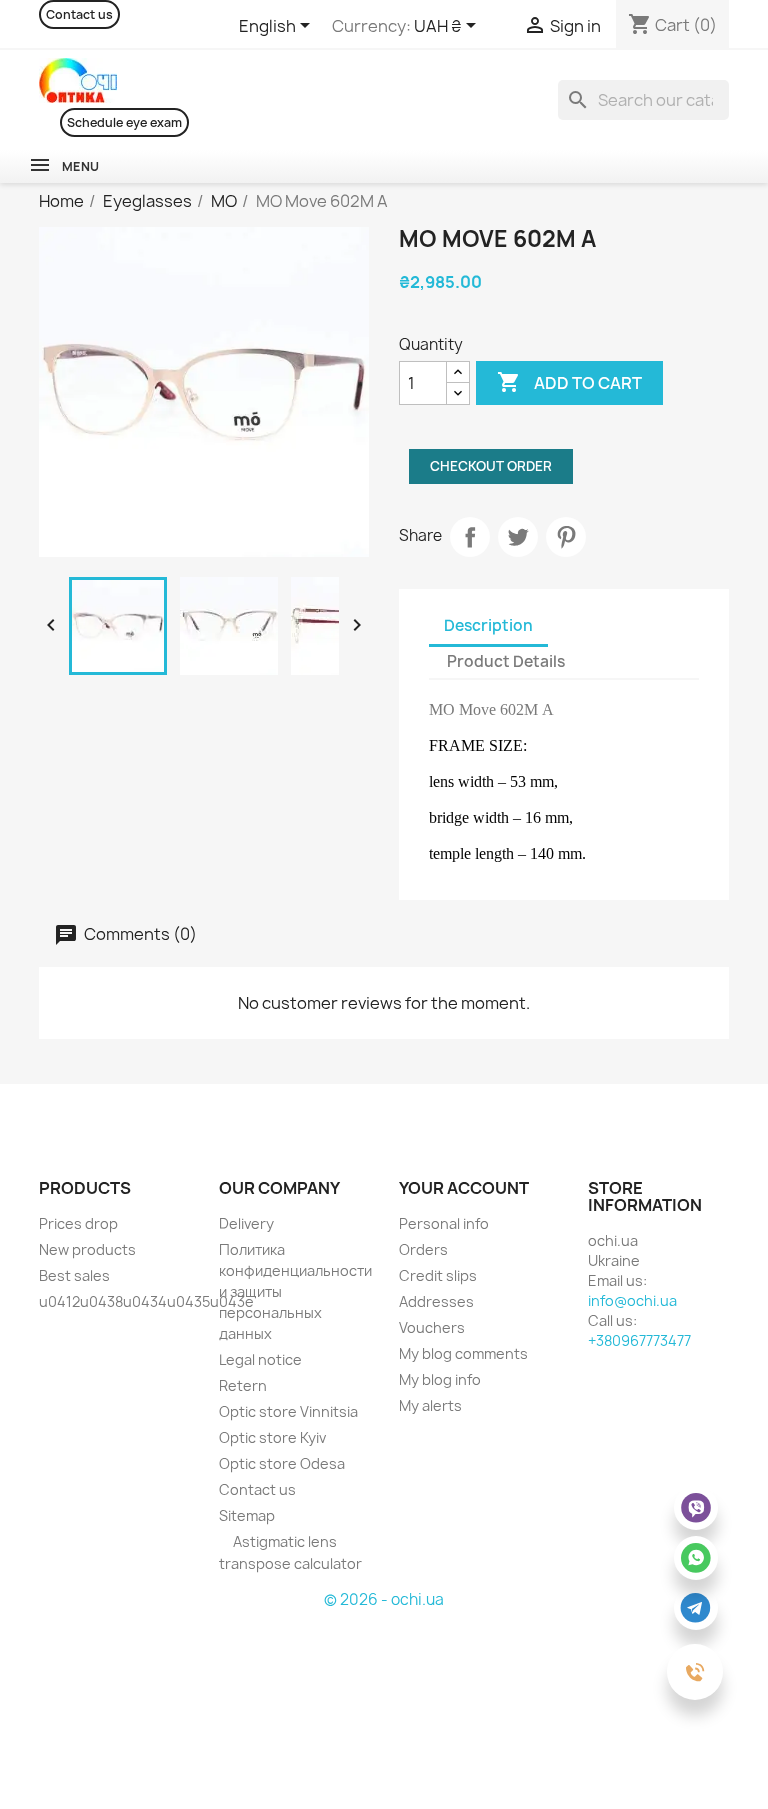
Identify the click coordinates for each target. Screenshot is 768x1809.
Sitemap (247, 1515)
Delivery (246, 1223)
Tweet (518, 537)
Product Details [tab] (506, 661)
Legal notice (260, 1359)
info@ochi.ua (632, 1300)
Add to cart (569, 382)
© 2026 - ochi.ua (384, 1599)
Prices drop (78, 1223)
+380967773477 (639, 1340)
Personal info (444, 1223)
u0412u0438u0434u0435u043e (146, 1301)
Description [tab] (488, 625)
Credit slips (438, 1275)
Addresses (436, 1301)
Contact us (79, 14)
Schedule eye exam (124, 122)
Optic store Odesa (282, 1463)
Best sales (74, 1275)
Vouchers (432, 1327)
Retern (243, 1385)
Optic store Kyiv (272, 1437)
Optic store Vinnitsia (288, 1411)
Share (470, 537)
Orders (423, 1249)
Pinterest (566, 537)
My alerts (430, 1405)
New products (87, 1249)
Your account (464, 1188)
